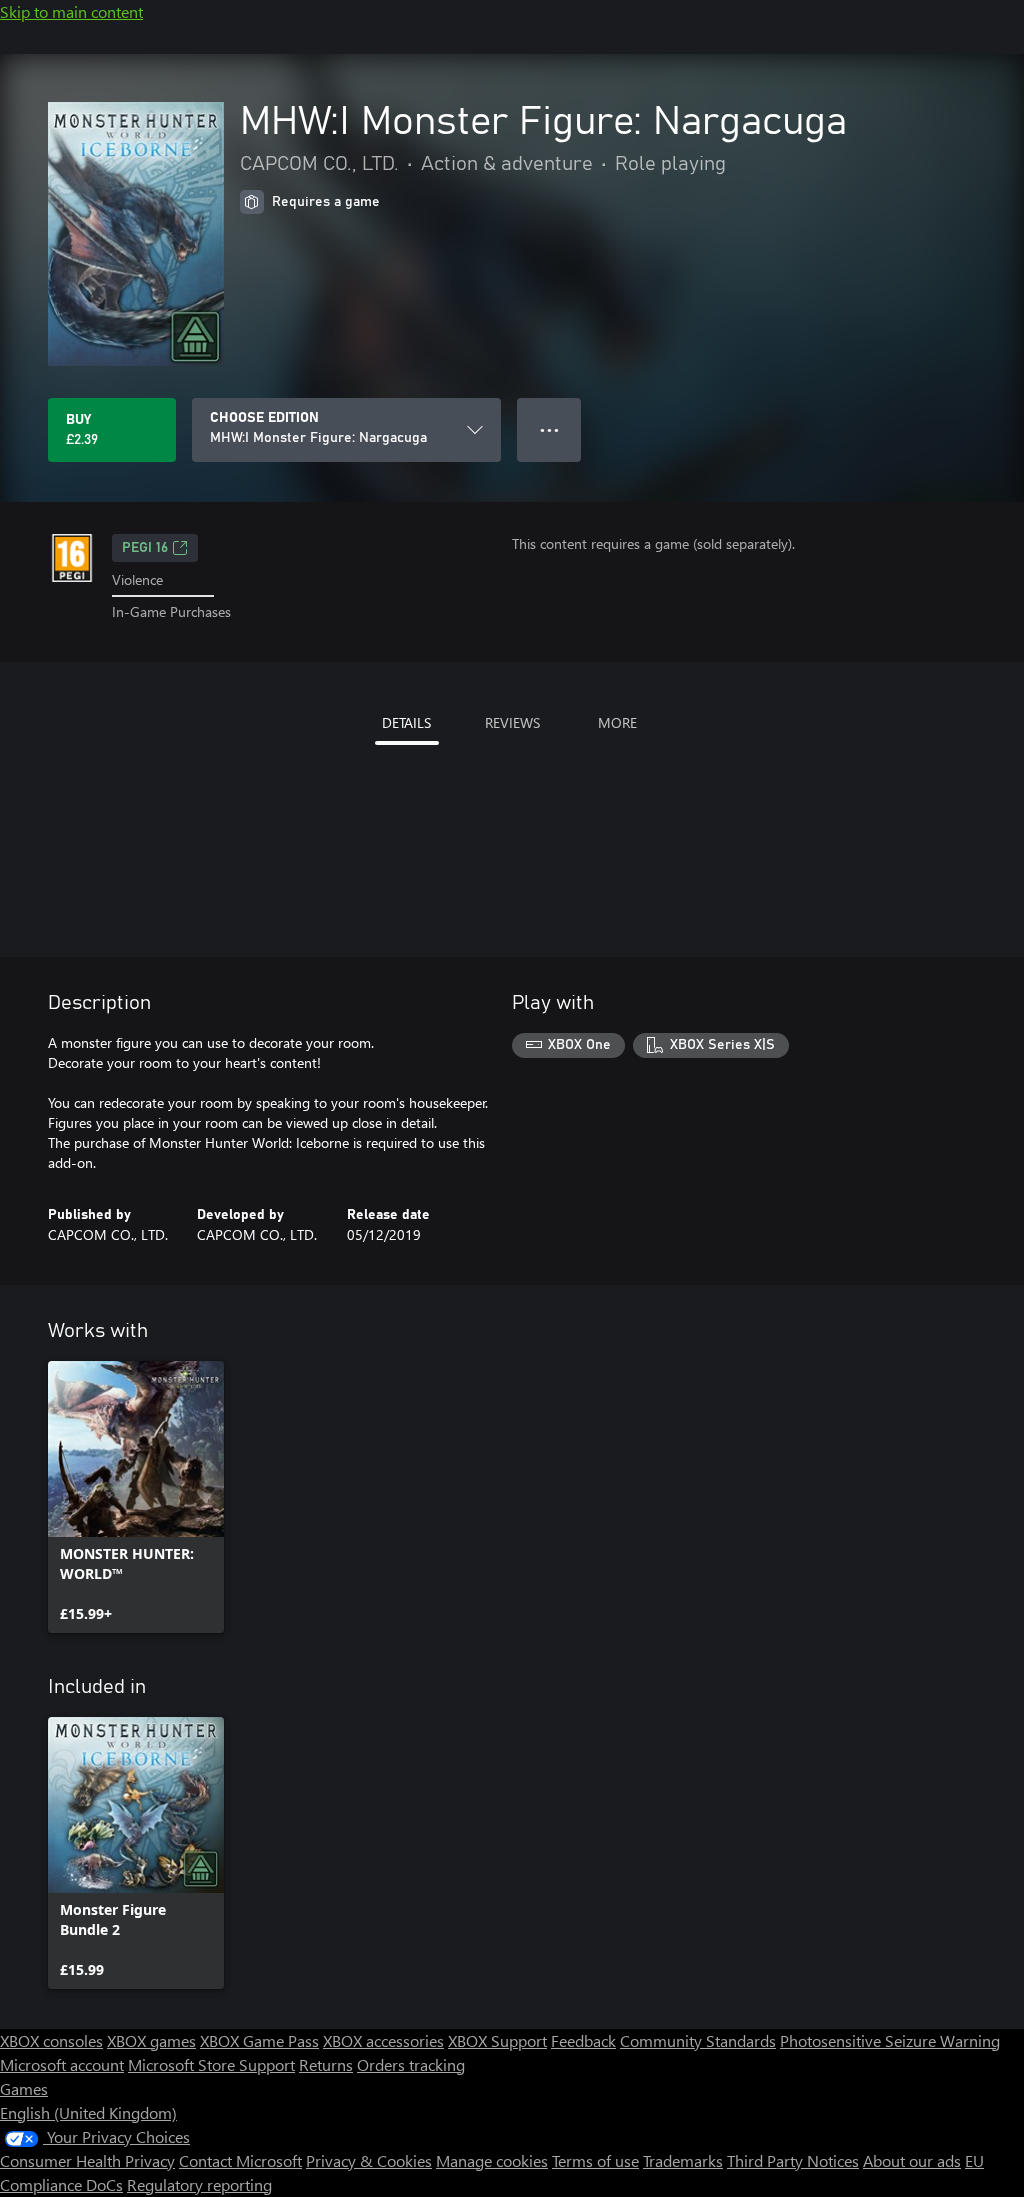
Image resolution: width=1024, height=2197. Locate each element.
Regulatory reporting (199, 2184)
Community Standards (698, 2040)
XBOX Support (497, 2040)
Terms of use (595, 2160)
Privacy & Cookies (369, 2160)
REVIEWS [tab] (512, 722)
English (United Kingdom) (88, 2112)
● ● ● (549, 429)
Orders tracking (411, 2064)
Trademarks (683, 2160)
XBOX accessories (383, 2040)
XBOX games (151, 2040)
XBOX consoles (51, 2040)
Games (24, 2088)
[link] (136, 1497)
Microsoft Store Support (211, 2064)
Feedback (583, 2040)
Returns (326, 2064)
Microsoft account (62, 2064)
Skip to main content (71, 11)
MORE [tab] (617, 722)
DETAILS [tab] (406, 722)
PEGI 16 (145, 548)
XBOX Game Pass (259, 2040)
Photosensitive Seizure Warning (890, 2040)
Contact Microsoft (240, 2160)
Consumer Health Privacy (87, 2160)
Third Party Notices (793, 2160)
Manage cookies (492, 2160)
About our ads (912, 2160)
